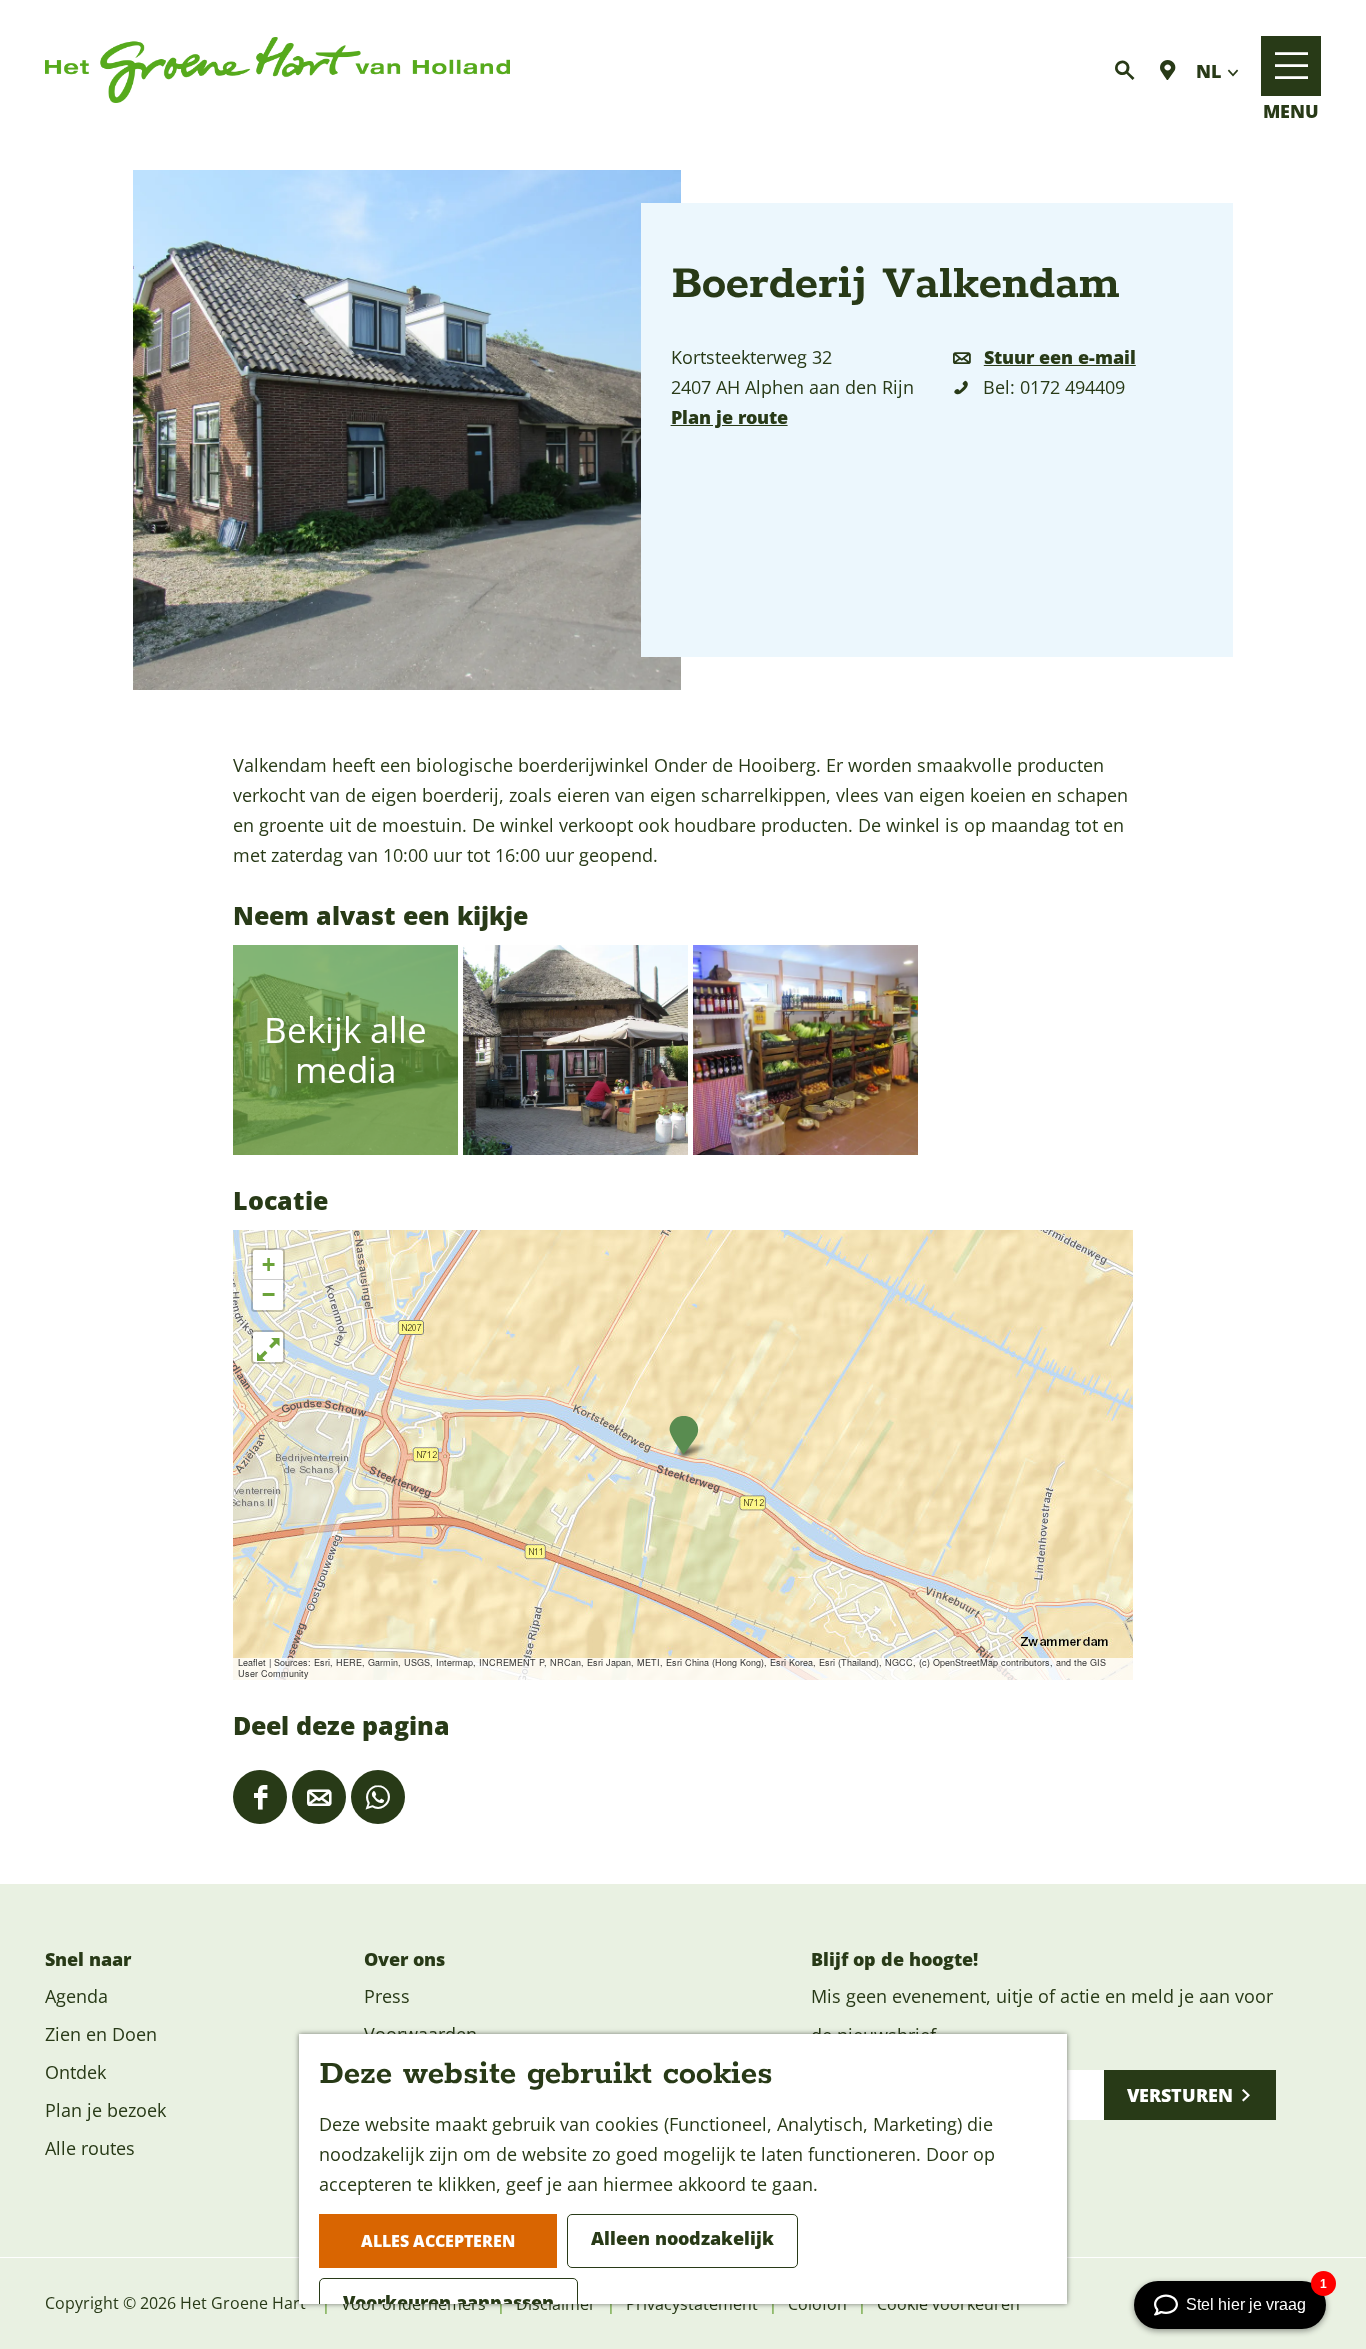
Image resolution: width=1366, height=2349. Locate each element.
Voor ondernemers (413, 2304)
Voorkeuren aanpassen (448, 2302)
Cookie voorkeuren (948, 2304)
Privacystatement (692, 2304)
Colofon (817, 2304)
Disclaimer (556, 2304)
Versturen (1180, 2095)
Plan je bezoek (105, 2110)
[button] (683, 1435)
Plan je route (729, 417)
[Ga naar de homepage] (277, 70)
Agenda (76, 1996)
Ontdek (75, 2072)
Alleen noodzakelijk (682, 2238)
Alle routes (90, 2148)
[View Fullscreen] (268, 1347)
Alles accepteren (438, 2241)
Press (387, 1996)
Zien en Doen (101, 2034)
